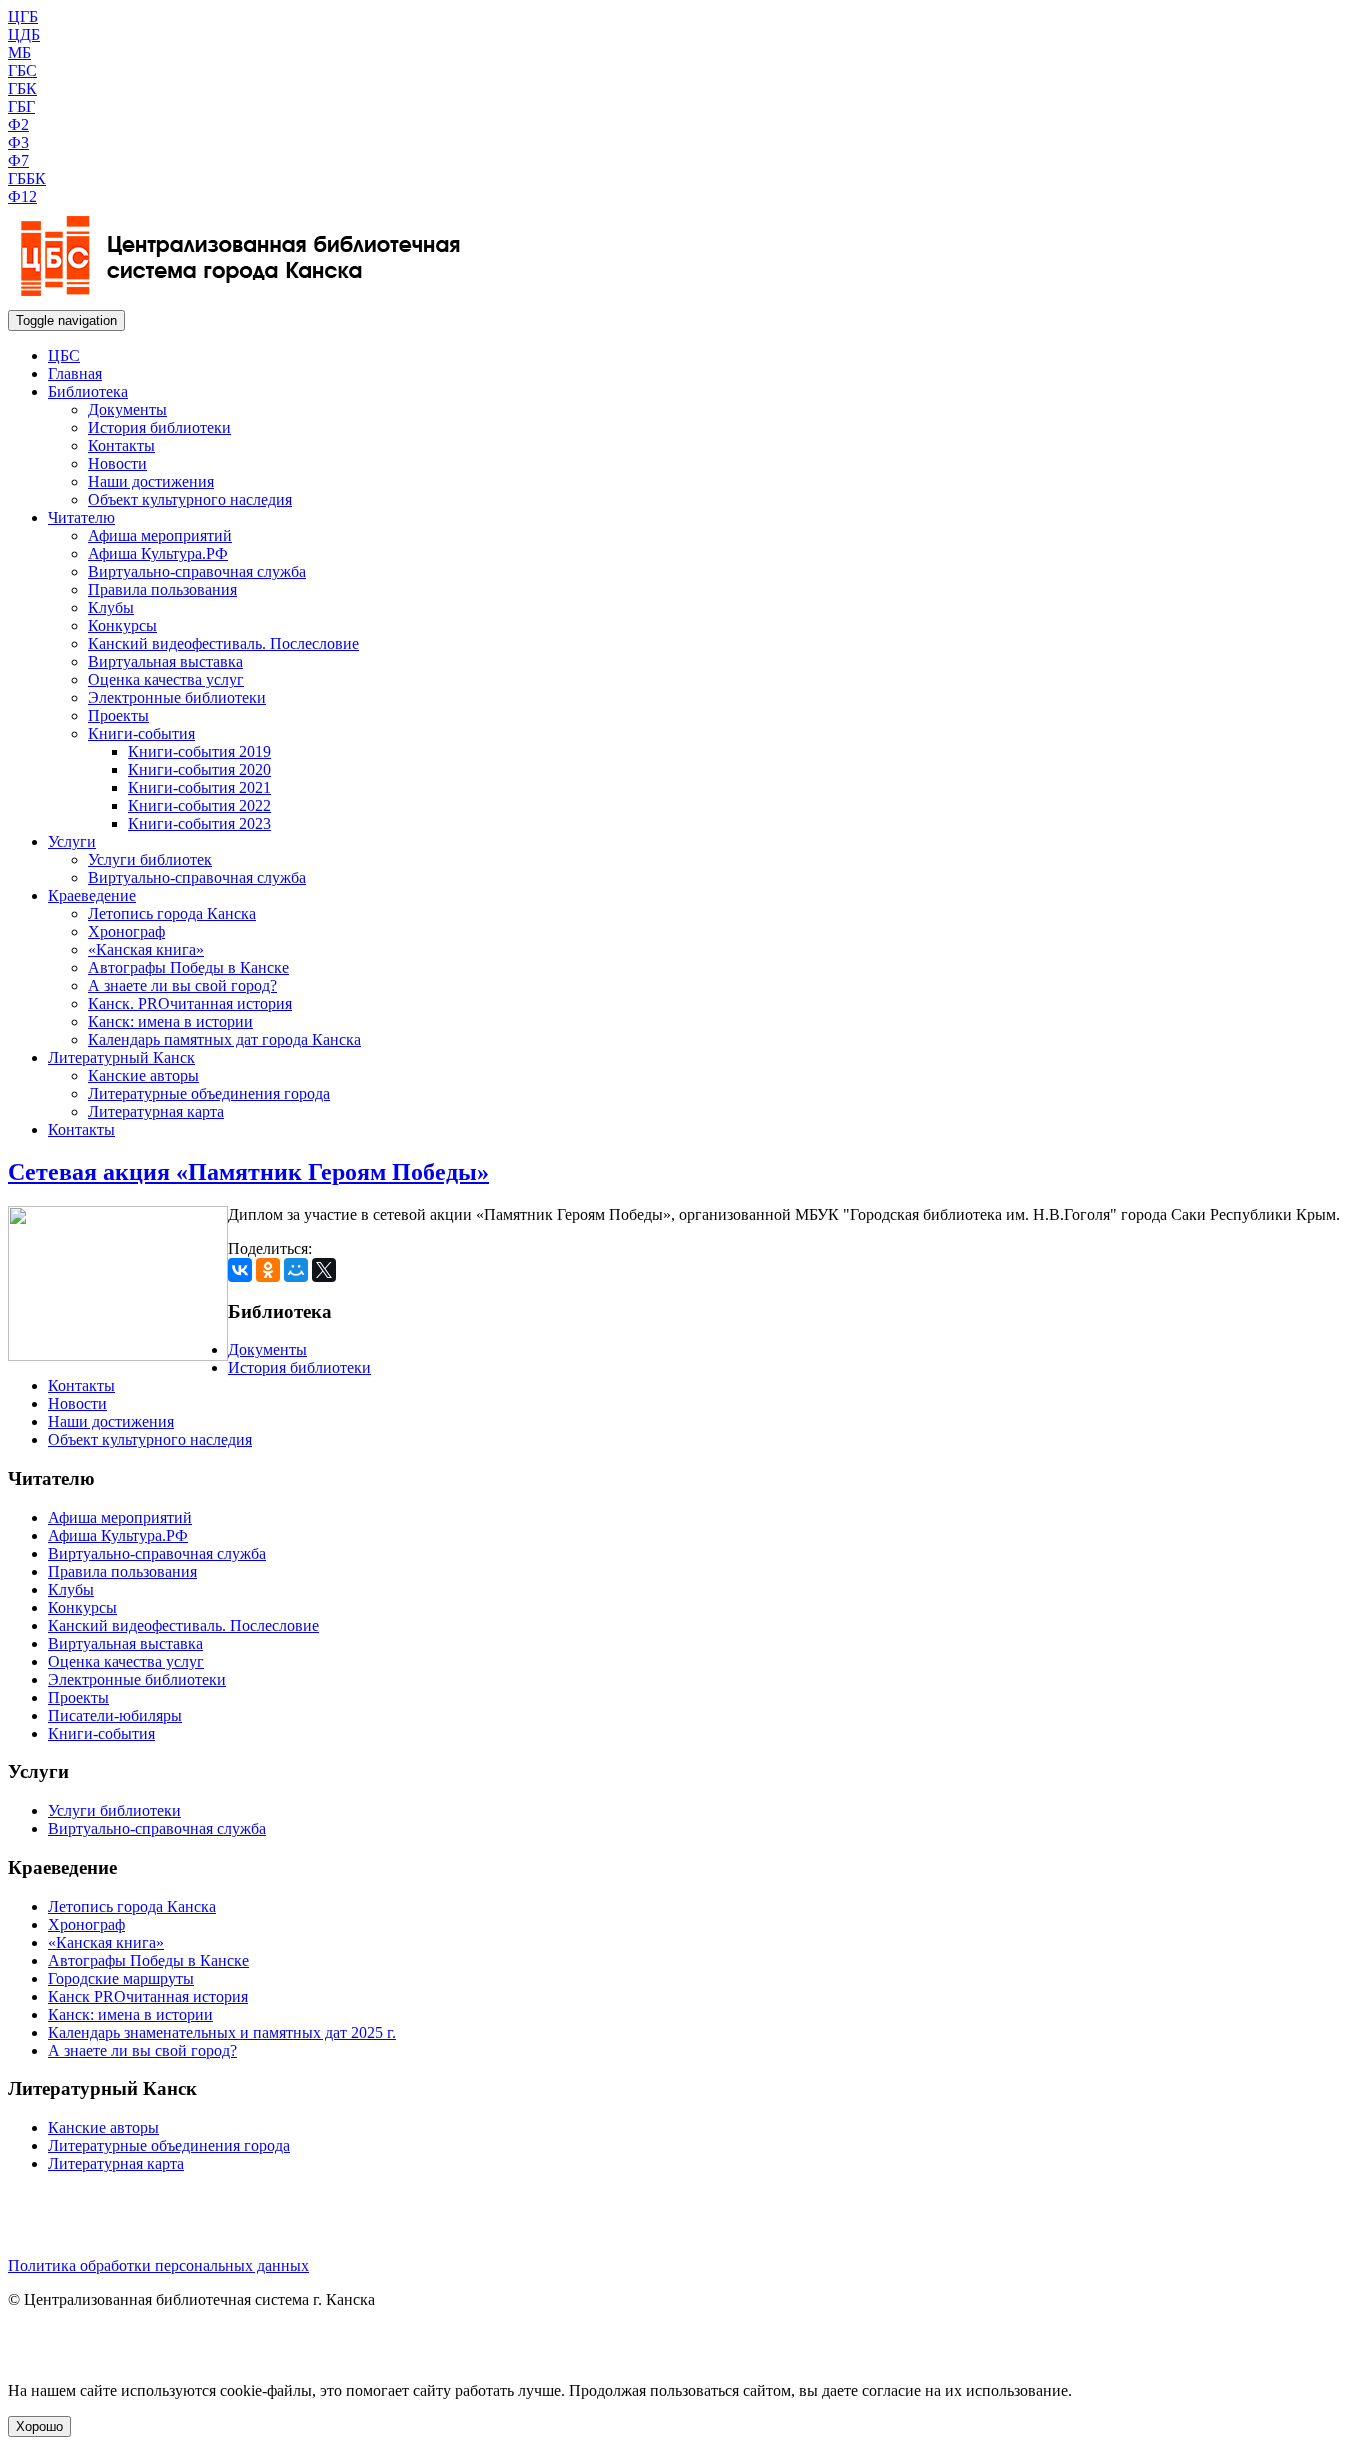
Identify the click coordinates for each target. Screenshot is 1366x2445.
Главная (75, 373)
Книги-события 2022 (199, 805)
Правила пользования (162, 589)
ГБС (22, 70)
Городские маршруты (121, 1978)
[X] (324, 1270)
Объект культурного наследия (190, 499)
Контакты (121, 445)
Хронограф (126, 931)
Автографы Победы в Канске (188, 967)
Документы (127, 409)
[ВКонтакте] (240, 1270)
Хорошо (39, 2426)
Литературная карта (156, 1111)
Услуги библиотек (150, 859)
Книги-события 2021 (199, 787)
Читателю (81, 517)
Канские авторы (143, 1075)
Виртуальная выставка (165, 661)
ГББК (27, 178)
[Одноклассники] (268, 1270)
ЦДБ (24, 34)
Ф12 (22, 196)
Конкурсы (122, 625)
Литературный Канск (121, 1057)
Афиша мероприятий (160, 535)
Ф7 (18, 160)
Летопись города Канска (172, 913)
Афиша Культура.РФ (158, 553)
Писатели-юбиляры (115, 1715)
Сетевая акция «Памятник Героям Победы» (248, 1172)
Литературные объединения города (209, 1093)
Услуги (72, 841)
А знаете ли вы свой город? (182, 985)
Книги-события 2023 (199, 823)
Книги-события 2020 (199, 769)
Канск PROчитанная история (148, 1996)
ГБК (22, 88)
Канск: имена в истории (170, 1021)
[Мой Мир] (296, 1270)
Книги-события (141, 733)
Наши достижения (151, 481)
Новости (117, 463)
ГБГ (21, 106)
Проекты (118, 715)
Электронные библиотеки (177, 697)
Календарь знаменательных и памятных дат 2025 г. (222, 2032)
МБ (19, 52)
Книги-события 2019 (199, 751)
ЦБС (64, 355)
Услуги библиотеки (114, 1810)
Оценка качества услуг (166, 679)
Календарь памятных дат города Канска (224, 1039)
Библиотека (88, 391)
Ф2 (18, 124)
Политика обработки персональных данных (158, 2265)
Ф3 (18, 142)
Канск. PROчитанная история (190, 1003)
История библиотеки (159, 427)
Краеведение (92, 895)
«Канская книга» (146, 949)
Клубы (111, 607)
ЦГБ (23, 16)
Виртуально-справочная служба (197, 571)
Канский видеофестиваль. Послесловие (223, 643)
